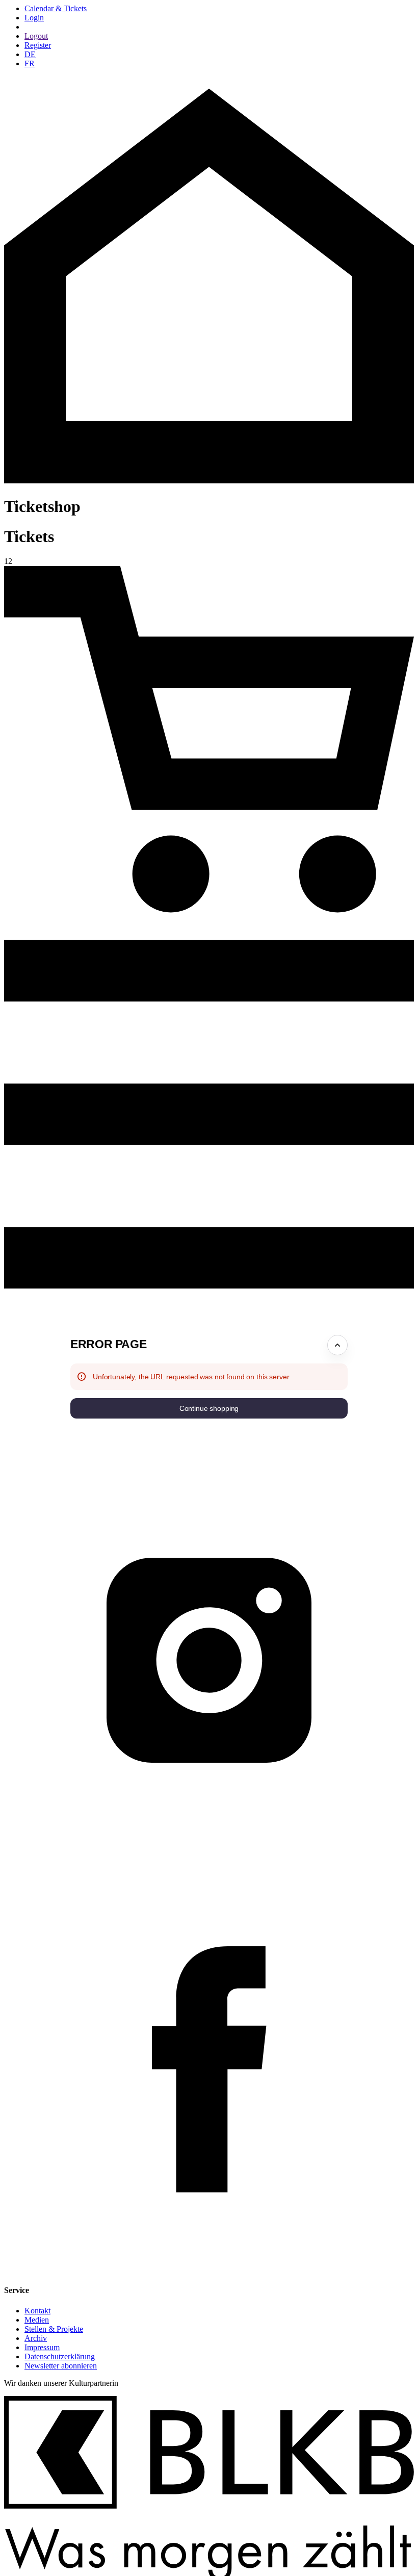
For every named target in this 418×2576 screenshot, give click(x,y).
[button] (209, 1408)
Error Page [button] (108, 1344)
